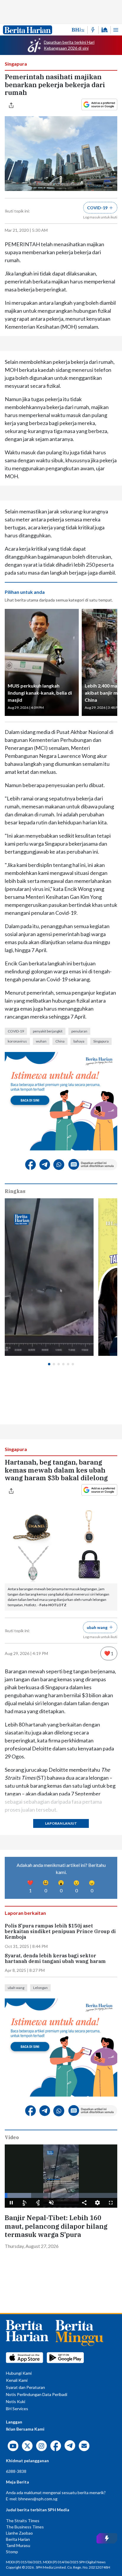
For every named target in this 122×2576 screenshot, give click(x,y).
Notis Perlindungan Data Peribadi (37, 2394)
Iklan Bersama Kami (25, 2429)
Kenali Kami (17, 2380)
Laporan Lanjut (61, 1823)
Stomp (12, 2552)
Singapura (16, 64)
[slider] (61, 2195)
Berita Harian (18, 2539)
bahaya (79, 1041)
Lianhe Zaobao (19, 2533)
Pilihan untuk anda (25, 592)
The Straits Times (23, 2521)
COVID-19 (16, 1031)
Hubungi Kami (19, 2373)
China (60, 1041)
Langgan (14, 2422)
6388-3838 (16, 2471)
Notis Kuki (16, 2401)
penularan (79, 1031)
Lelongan (40, 1988)
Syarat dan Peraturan (25, 2387)
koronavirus (17, 1041)
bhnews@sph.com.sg (38, 2499)
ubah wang (16, 1988)
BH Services (17, 2409)
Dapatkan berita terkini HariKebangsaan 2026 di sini (69, 45)
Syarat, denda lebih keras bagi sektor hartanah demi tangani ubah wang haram (55, 1959)
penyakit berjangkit (48, 1031)
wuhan (41, 1041)
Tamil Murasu (18, 2545)
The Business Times (25, 2527)
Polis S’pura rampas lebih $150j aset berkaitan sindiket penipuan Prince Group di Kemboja (60, 1931)
